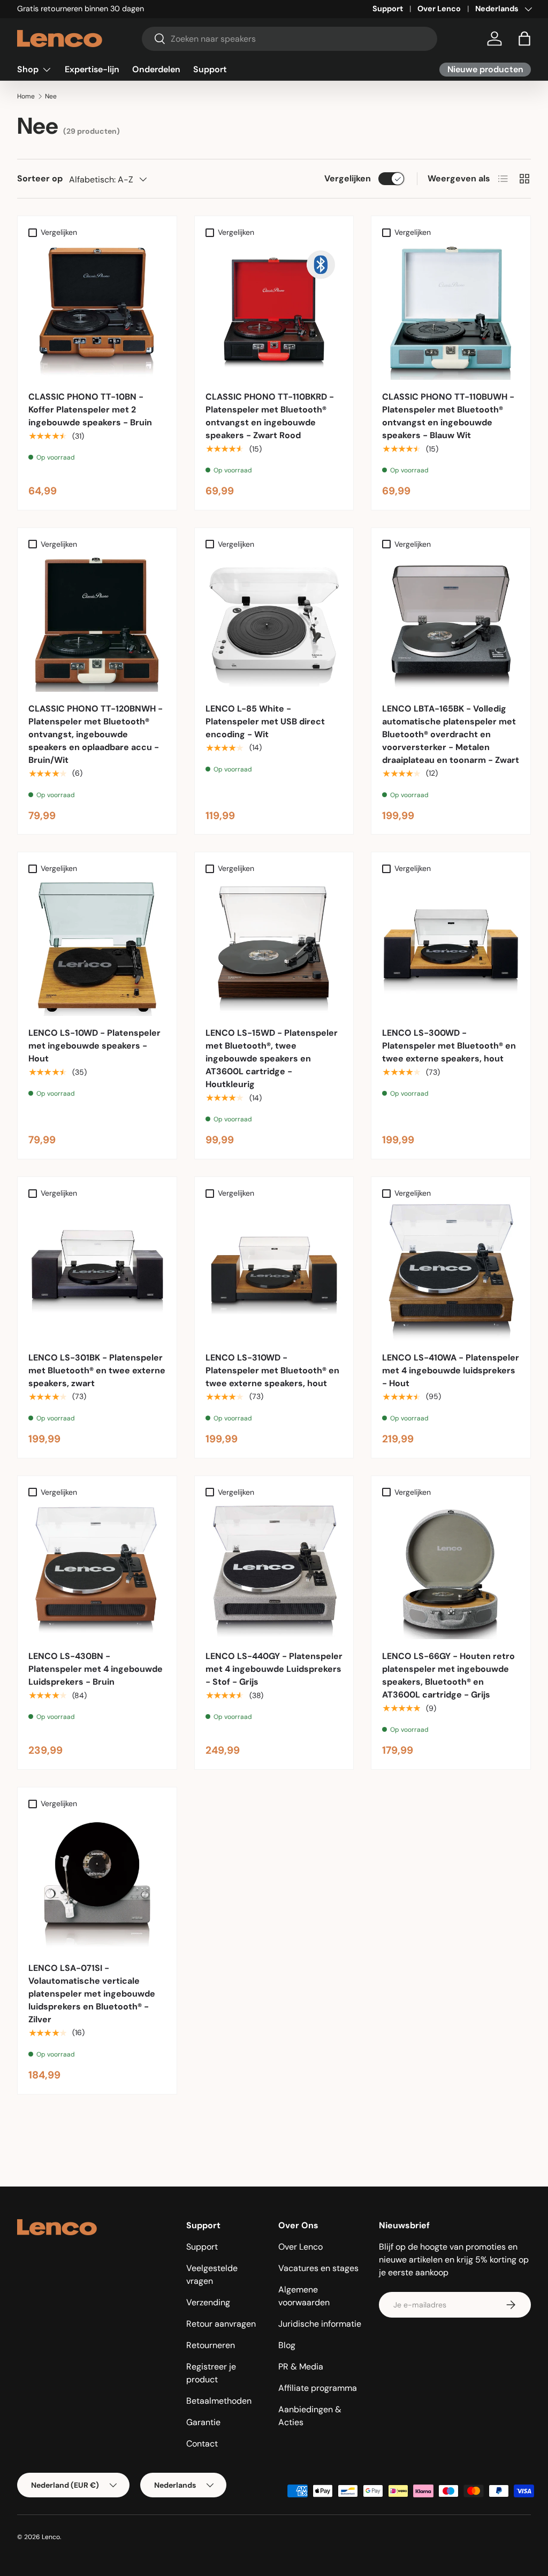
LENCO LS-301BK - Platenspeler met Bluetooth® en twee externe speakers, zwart (97, 1370)
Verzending (208, 2302)
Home (26, 96)
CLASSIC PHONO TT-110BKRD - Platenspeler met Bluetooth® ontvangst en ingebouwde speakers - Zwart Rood (270, 416)
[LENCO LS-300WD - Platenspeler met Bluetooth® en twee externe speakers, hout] (451, 948)
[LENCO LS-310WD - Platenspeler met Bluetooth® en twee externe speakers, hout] (274, 1272)
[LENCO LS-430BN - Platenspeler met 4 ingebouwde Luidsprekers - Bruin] (97, 1571)
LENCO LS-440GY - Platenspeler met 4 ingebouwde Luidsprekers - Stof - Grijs (274, 1669)
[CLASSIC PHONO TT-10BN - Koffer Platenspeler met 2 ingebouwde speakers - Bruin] (97, 311)
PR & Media (301, 2367)
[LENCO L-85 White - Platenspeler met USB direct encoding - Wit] (274, 623)
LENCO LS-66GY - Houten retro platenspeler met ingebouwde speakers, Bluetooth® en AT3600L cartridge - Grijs (448, 1675)
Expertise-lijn (92, 69)
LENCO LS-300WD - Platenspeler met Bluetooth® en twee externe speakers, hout (449, 1046)
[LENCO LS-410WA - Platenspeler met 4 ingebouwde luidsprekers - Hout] (451, 1272)
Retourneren (211, 2345)
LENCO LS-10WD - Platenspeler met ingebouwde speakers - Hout (94, 1046)
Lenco (51, 2537)
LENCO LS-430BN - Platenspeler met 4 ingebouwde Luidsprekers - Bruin (96, 1669)
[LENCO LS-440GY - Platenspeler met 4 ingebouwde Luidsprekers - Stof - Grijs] (274, 1571)
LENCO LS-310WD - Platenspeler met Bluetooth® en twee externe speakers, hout (272, 1370)
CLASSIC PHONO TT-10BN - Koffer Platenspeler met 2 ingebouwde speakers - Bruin (90, 410)
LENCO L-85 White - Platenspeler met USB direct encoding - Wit (265, 721)
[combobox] (290, 39)
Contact (202, 2444)
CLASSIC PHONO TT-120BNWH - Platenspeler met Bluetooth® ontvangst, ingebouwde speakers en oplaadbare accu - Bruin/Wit (96, 734)
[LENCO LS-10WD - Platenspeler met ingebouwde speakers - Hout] (97, 948)
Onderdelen (156, 69)
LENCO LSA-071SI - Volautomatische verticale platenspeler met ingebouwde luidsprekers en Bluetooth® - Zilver (92, 1994)
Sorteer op (40, 178)
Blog (287, 2345)
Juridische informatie (320, 2324)
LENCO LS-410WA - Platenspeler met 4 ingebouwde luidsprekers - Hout (451, 1370)
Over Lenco (439, 9)
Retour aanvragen (221, 2324)
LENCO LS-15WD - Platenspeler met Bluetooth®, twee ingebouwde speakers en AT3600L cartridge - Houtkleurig (272, 1058)
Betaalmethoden (219, 2401)
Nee (51, 96)
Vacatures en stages (318, 2268)
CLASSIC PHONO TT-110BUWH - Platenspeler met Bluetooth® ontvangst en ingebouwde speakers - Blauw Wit (448, 416)
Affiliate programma (318, 2388)
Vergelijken (348, 178)
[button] (524, 39)
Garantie (203, 2422)
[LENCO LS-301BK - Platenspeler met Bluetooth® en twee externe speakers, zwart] (97, 1272)
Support (388, 9)
